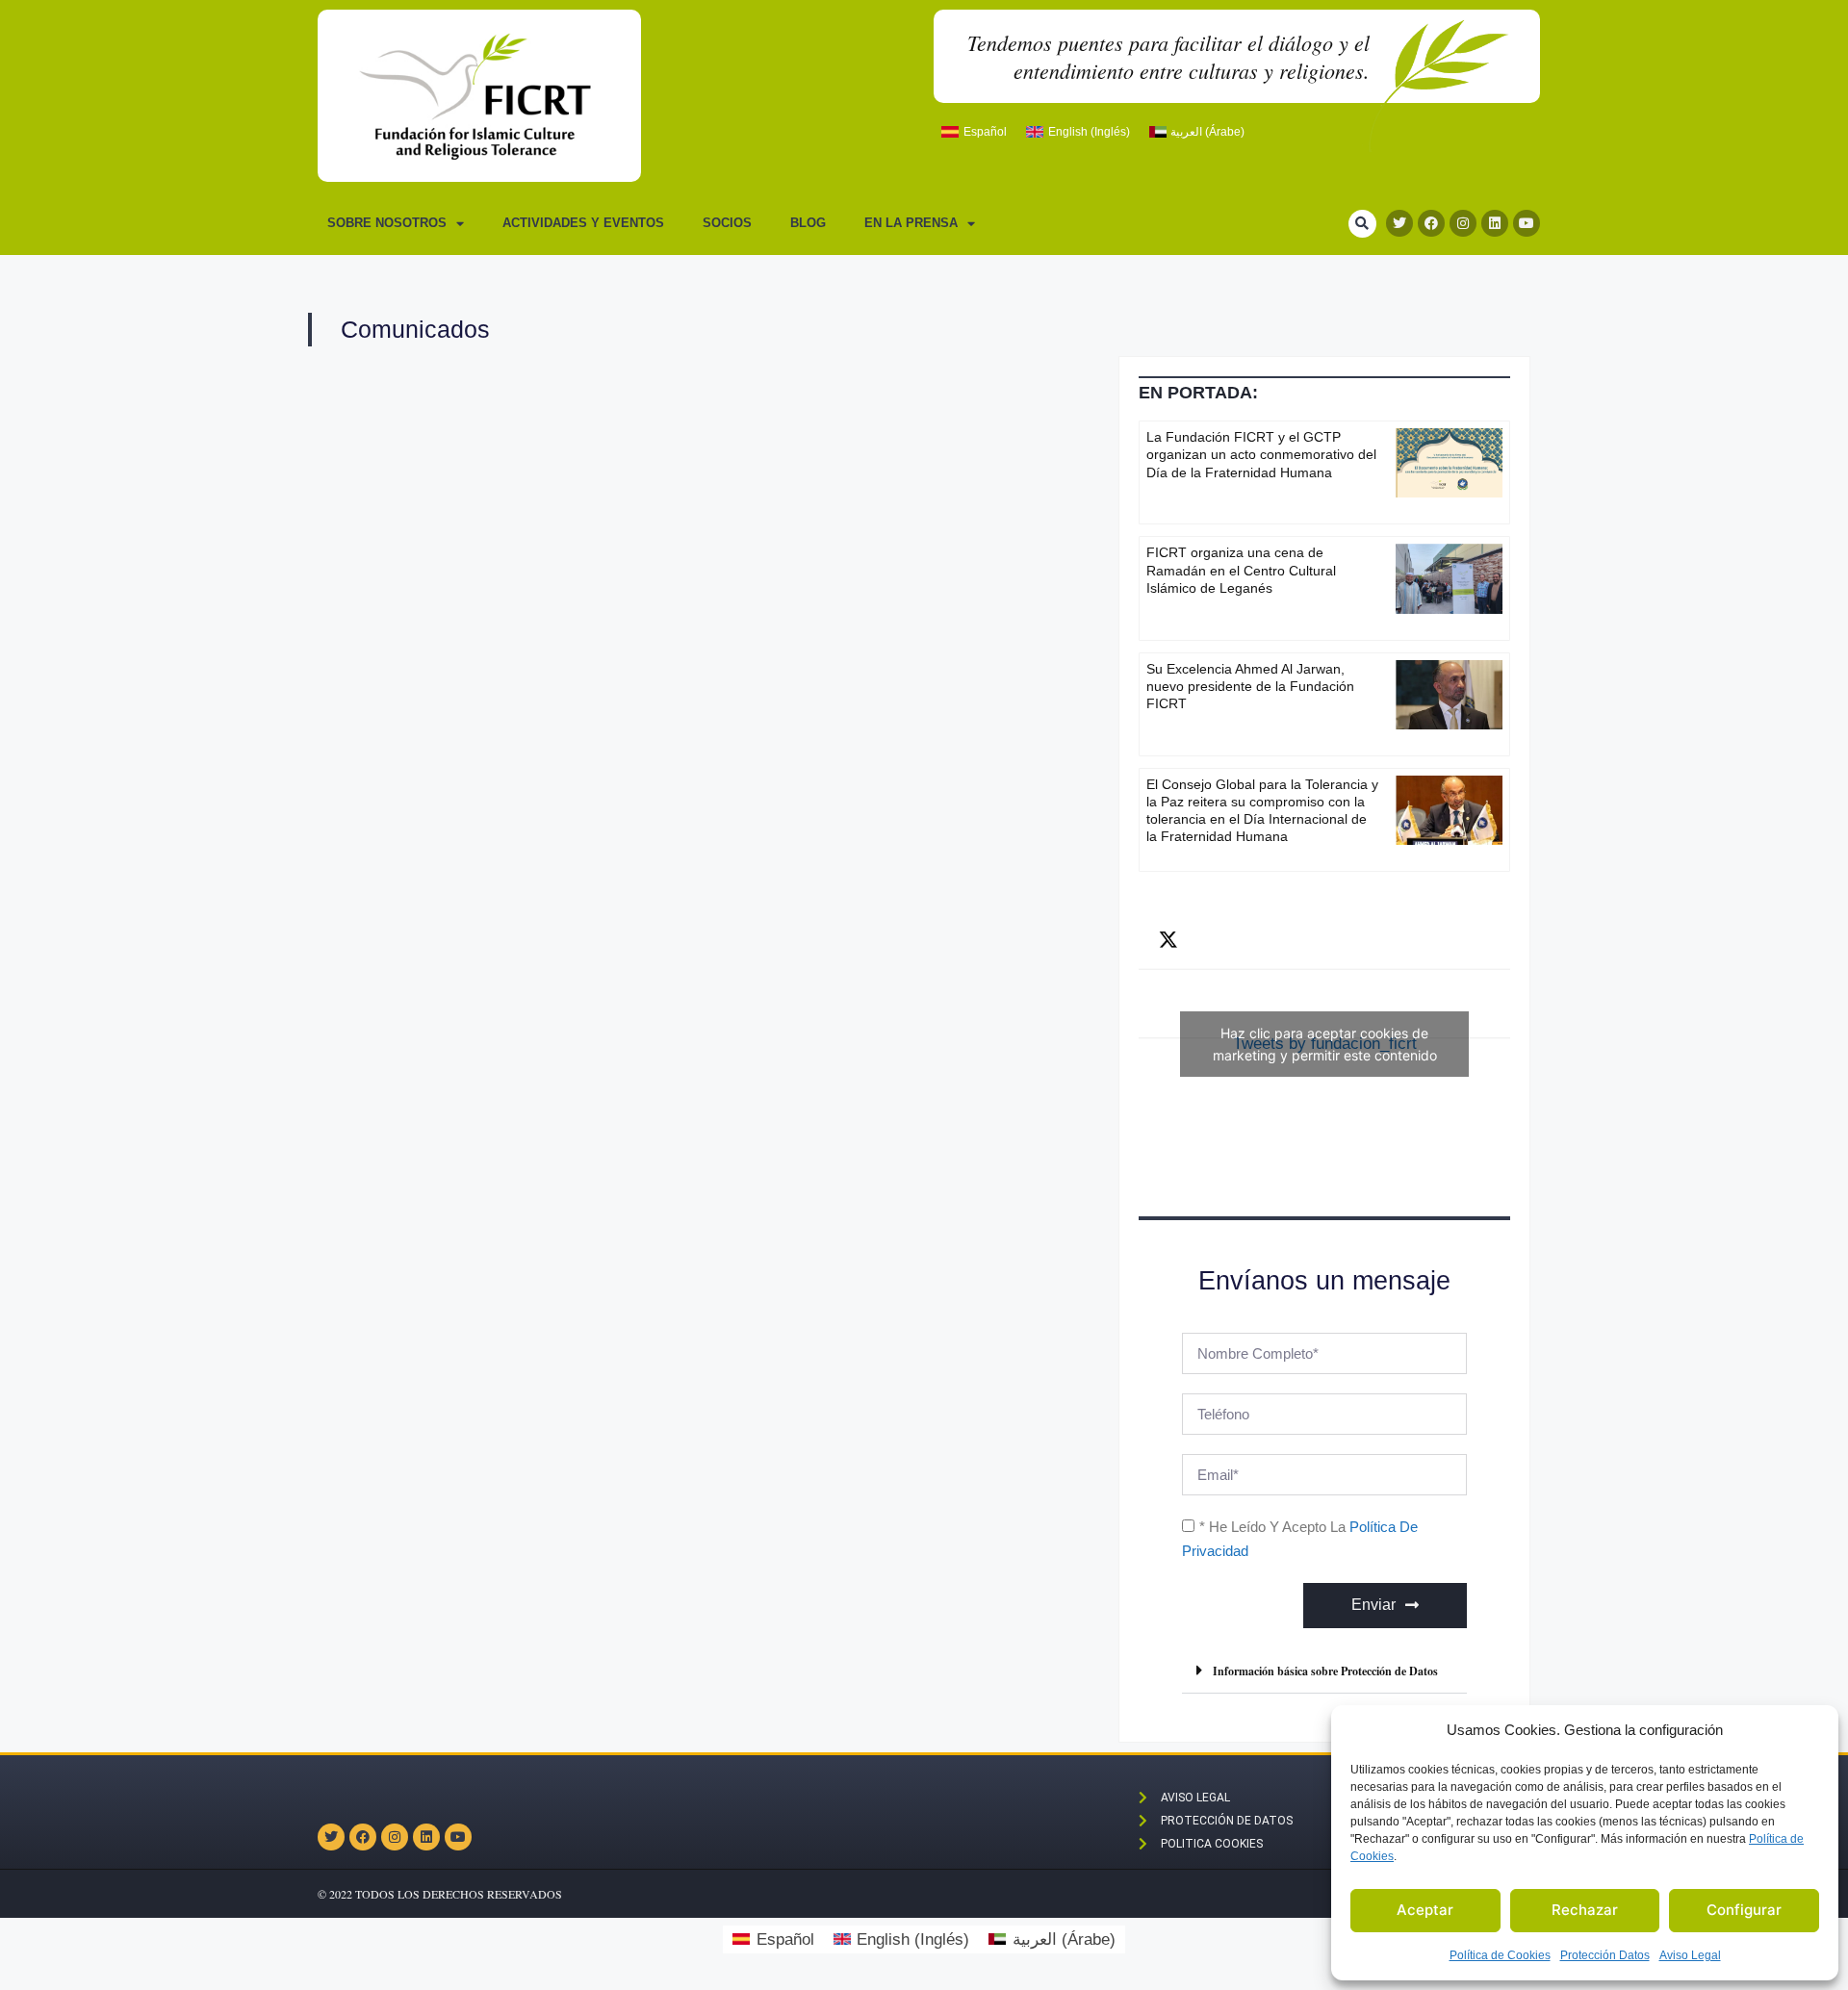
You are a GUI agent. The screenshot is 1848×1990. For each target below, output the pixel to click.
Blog (808, 223)
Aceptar (1425, 1910)
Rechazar (1585, 1910)
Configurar (1744, 1910)
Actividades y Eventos (583, 223)
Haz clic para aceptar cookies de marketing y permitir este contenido (1325, 1044)
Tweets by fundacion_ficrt (1325, 1044)
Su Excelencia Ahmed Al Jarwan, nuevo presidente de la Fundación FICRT (1250, 686)
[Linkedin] (1495, 223)
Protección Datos (1605, 1955)
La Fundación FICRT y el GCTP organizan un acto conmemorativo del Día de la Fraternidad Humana (1261, 454)
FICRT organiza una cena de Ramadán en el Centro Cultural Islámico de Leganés (1241, 570)
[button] (1362, 224)
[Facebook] (1431, 223)
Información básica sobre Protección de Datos (1325, 1671)
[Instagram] (1463, 223)
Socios (727, 223)
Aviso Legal (1690, 1955)
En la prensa (911, 223)
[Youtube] (1527, 223)
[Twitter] (1399, 223)
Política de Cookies (1500, 1955)
